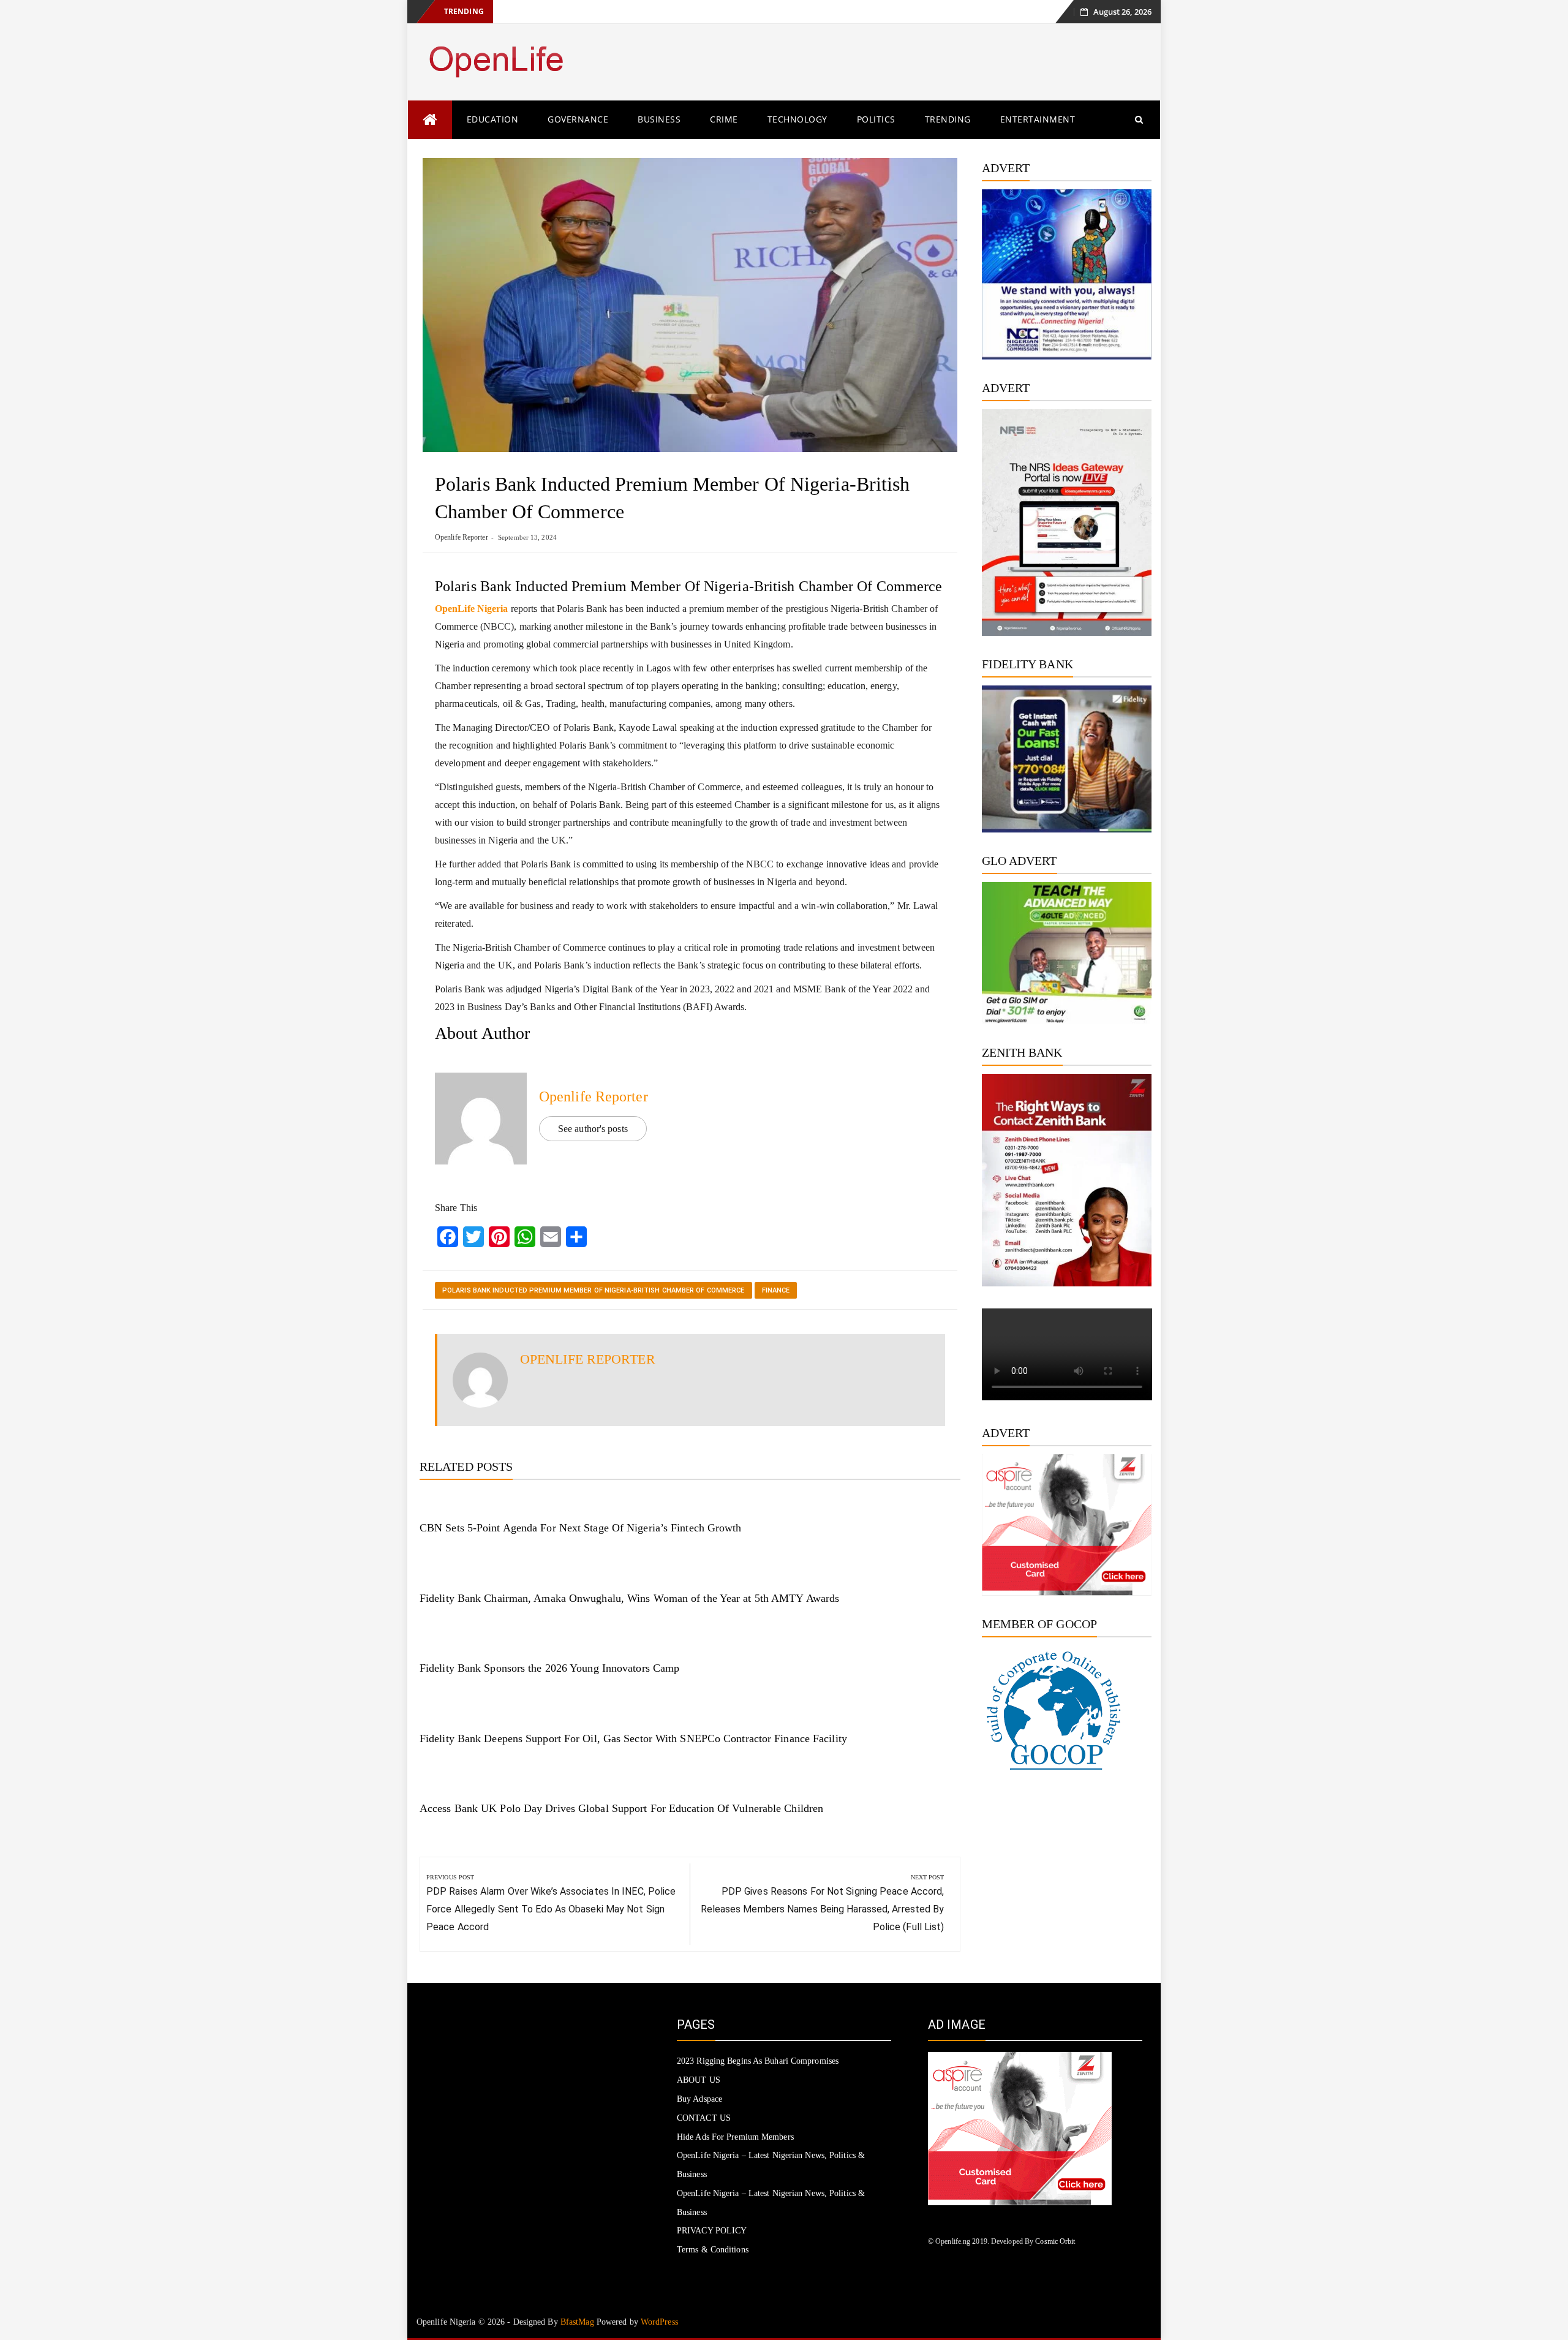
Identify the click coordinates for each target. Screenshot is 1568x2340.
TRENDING (948, 119)
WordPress (659, 2322)
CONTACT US (704, 2118)
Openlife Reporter (462, 537)
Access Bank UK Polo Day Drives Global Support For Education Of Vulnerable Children (621, 1808)
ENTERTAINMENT (1038, 119)
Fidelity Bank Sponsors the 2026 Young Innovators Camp (549, 1668)
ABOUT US (699, 2080)
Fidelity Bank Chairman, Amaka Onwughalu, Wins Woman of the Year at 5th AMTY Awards (629, 1598)
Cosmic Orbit (1055, 2241)
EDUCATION (493, 119)
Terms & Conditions (713, 2250)
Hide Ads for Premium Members (735, 2137)
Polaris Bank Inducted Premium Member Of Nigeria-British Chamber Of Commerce (594, 1290)
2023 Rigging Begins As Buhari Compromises (758, 2061)
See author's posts (593, 1129)
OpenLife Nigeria (472, 609)
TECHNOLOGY (797, 119)
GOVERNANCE (578, 119)
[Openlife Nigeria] (430, 120)
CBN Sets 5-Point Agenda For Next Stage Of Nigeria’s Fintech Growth (581, 1528)
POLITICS (876, 119)
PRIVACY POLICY (712, 2231)
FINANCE (776, 1290)
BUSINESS (659, 119)
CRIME (724, 119)
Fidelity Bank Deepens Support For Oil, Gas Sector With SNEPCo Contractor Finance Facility (633, 1738)
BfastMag (577, 2322)
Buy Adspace (699, 2099)
